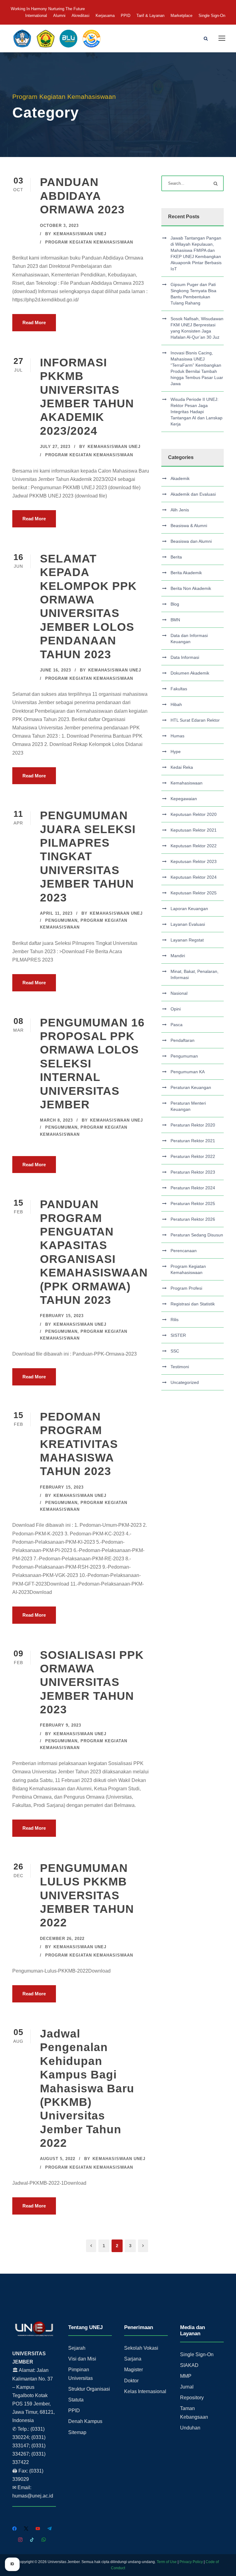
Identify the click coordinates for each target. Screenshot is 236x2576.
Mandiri (178, 956)
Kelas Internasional (145, 2391)
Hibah (176, 704)
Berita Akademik (186, 573)
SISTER (178, 1335)
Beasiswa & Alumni (189, 526)
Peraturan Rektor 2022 (193, 1156)
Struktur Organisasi (89, 2389)
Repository (192, 2398)
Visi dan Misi (82, 2359)
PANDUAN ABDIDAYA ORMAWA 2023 (82, 196)
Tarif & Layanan (150, 16)
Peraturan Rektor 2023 (193, 1172)
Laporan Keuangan (189, 909)
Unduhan (190, 2428)
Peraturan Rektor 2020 (193, 1125)
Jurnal (187, 2387)
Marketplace (181, 16)
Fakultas (179, 689)
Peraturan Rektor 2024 (193, 1188)
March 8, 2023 (56, 1120)
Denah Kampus (85, 2421)
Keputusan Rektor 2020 (194, 814)
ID (12, 2564)
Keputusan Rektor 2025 (194, 893)
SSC (175, 1351)
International (36, 16)
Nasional (179, 993)
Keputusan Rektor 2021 (194, 830)
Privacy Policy (191, 2562)
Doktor (131, 2381)
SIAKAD (189, 2365)
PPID (126, 16)
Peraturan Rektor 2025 (193, 1203)
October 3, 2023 (59, 226)
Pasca (177, 1025)
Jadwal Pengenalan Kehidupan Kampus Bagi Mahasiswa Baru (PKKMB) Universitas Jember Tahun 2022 (87, 2088)
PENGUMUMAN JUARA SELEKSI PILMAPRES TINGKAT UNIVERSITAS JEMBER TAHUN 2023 (88, 856)
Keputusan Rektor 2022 (194, 846)
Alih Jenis (180, 510)
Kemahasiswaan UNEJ (80, 234)
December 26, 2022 (62, 1939)
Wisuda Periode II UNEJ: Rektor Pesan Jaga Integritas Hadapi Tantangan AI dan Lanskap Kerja (197, 412)
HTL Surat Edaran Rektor (195, 720)
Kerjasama (105, 16)
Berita (176, 557)
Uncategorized (185, 1382)
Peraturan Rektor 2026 (193, 1219)
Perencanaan (184, 1251)
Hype (176, 752)
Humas (177, 736)
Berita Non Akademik (191, 588)
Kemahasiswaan (187, 783)
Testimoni (180, 1367)
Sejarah (77, 2348)
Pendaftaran (183, 1040)
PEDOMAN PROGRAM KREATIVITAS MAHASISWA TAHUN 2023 (79, 1444)
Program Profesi (186, 1288)
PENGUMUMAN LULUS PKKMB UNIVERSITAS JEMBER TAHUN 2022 (87, 1895)
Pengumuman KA (188, 1072)
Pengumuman (61, 920)
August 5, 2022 (58, 2159)
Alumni (59, 16)
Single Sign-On (212, 16)
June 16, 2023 (55, 670)
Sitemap (77, 2432)
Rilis (175, 1320)
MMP (186, 2376)
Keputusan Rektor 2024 (194, 877)
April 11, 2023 (56, 913)
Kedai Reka (182, 767)
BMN (175, 620)
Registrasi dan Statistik (193, 1304)
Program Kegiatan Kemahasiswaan (89, 242)
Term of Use (167, 2562)
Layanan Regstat (187, 940)
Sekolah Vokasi (141, 2348)
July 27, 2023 (55, 447)
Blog (175, 604)
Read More (34, 323)
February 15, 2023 (62, 1316)
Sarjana (133, 2359)
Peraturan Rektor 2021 (193, 1141)
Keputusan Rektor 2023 (194, 861)
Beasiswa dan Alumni (191, 541)
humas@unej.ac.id (33, 2496)
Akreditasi (81, 16)
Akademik (180, 478)
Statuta (76, 2400)
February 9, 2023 (61, 1725)
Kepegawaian (184, 799)
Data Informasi (185, 657)
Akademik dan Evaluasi (193, 494)
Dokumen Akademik (190, 673)
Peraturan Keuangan (191, 1087)
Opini (176, 1009)
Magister (134, 2370)
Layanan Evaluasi (188, 924)
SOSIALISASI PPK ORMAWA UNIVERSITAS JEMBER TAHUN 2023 (92, 1682)
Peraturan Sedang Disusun (197, 1235)
